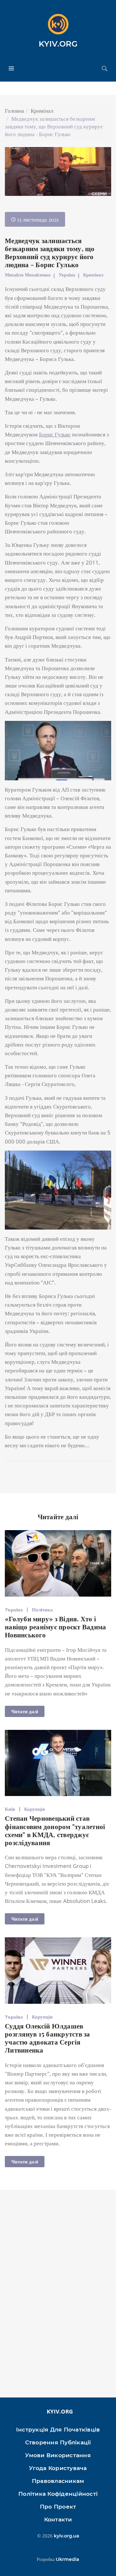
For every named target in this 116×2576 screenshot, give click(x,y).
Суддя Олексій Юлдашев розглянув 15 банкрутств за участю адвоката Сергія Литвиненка (48, 2038)
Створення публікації (58, 2442)
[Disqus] (58, 2297)
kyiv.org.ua (67, 2536)
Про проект (58, 2507)
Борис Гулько (55, 434)
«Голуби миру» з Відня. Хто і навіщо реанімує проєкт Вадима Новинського (55, 1626)
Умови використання (58, 2455)
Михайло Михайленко (28, 275)
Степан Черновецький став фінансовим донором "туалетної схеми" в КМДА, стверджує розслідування (55, 1830)
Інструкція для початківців (58, 2430)
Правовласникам (58, 2481)
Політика (42, 1609)
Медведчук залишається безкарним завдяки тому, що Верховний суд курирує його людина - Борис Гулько (50, 252)
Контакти (58, 2519)
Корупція (34, 1809)
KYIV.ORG (58, 44)
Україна (67, 275)
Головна (15, 111)
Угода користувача (58, 2468)
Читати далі (25, 1711)
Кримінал (42, 111)
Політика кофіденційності (58, 2494)
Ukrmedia (68, 2559)
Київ (10, 1809)
